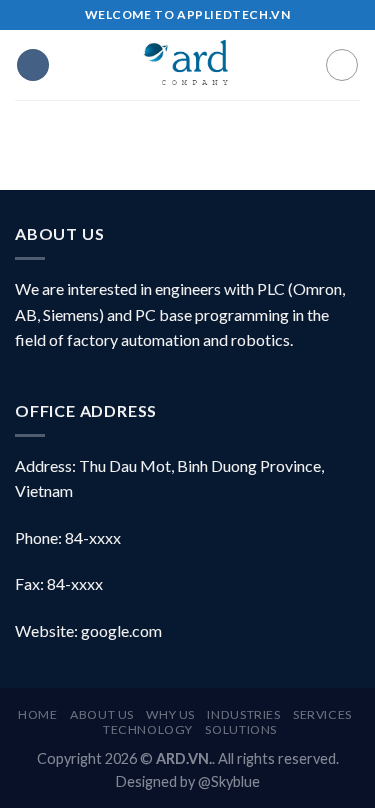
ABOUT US (102, 714)
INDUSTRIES (243, 714)
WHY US (170, 714)
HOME (37, 714)
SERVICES (322, 714)
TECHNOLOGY (148, 729)
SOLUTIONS (241, 729)
